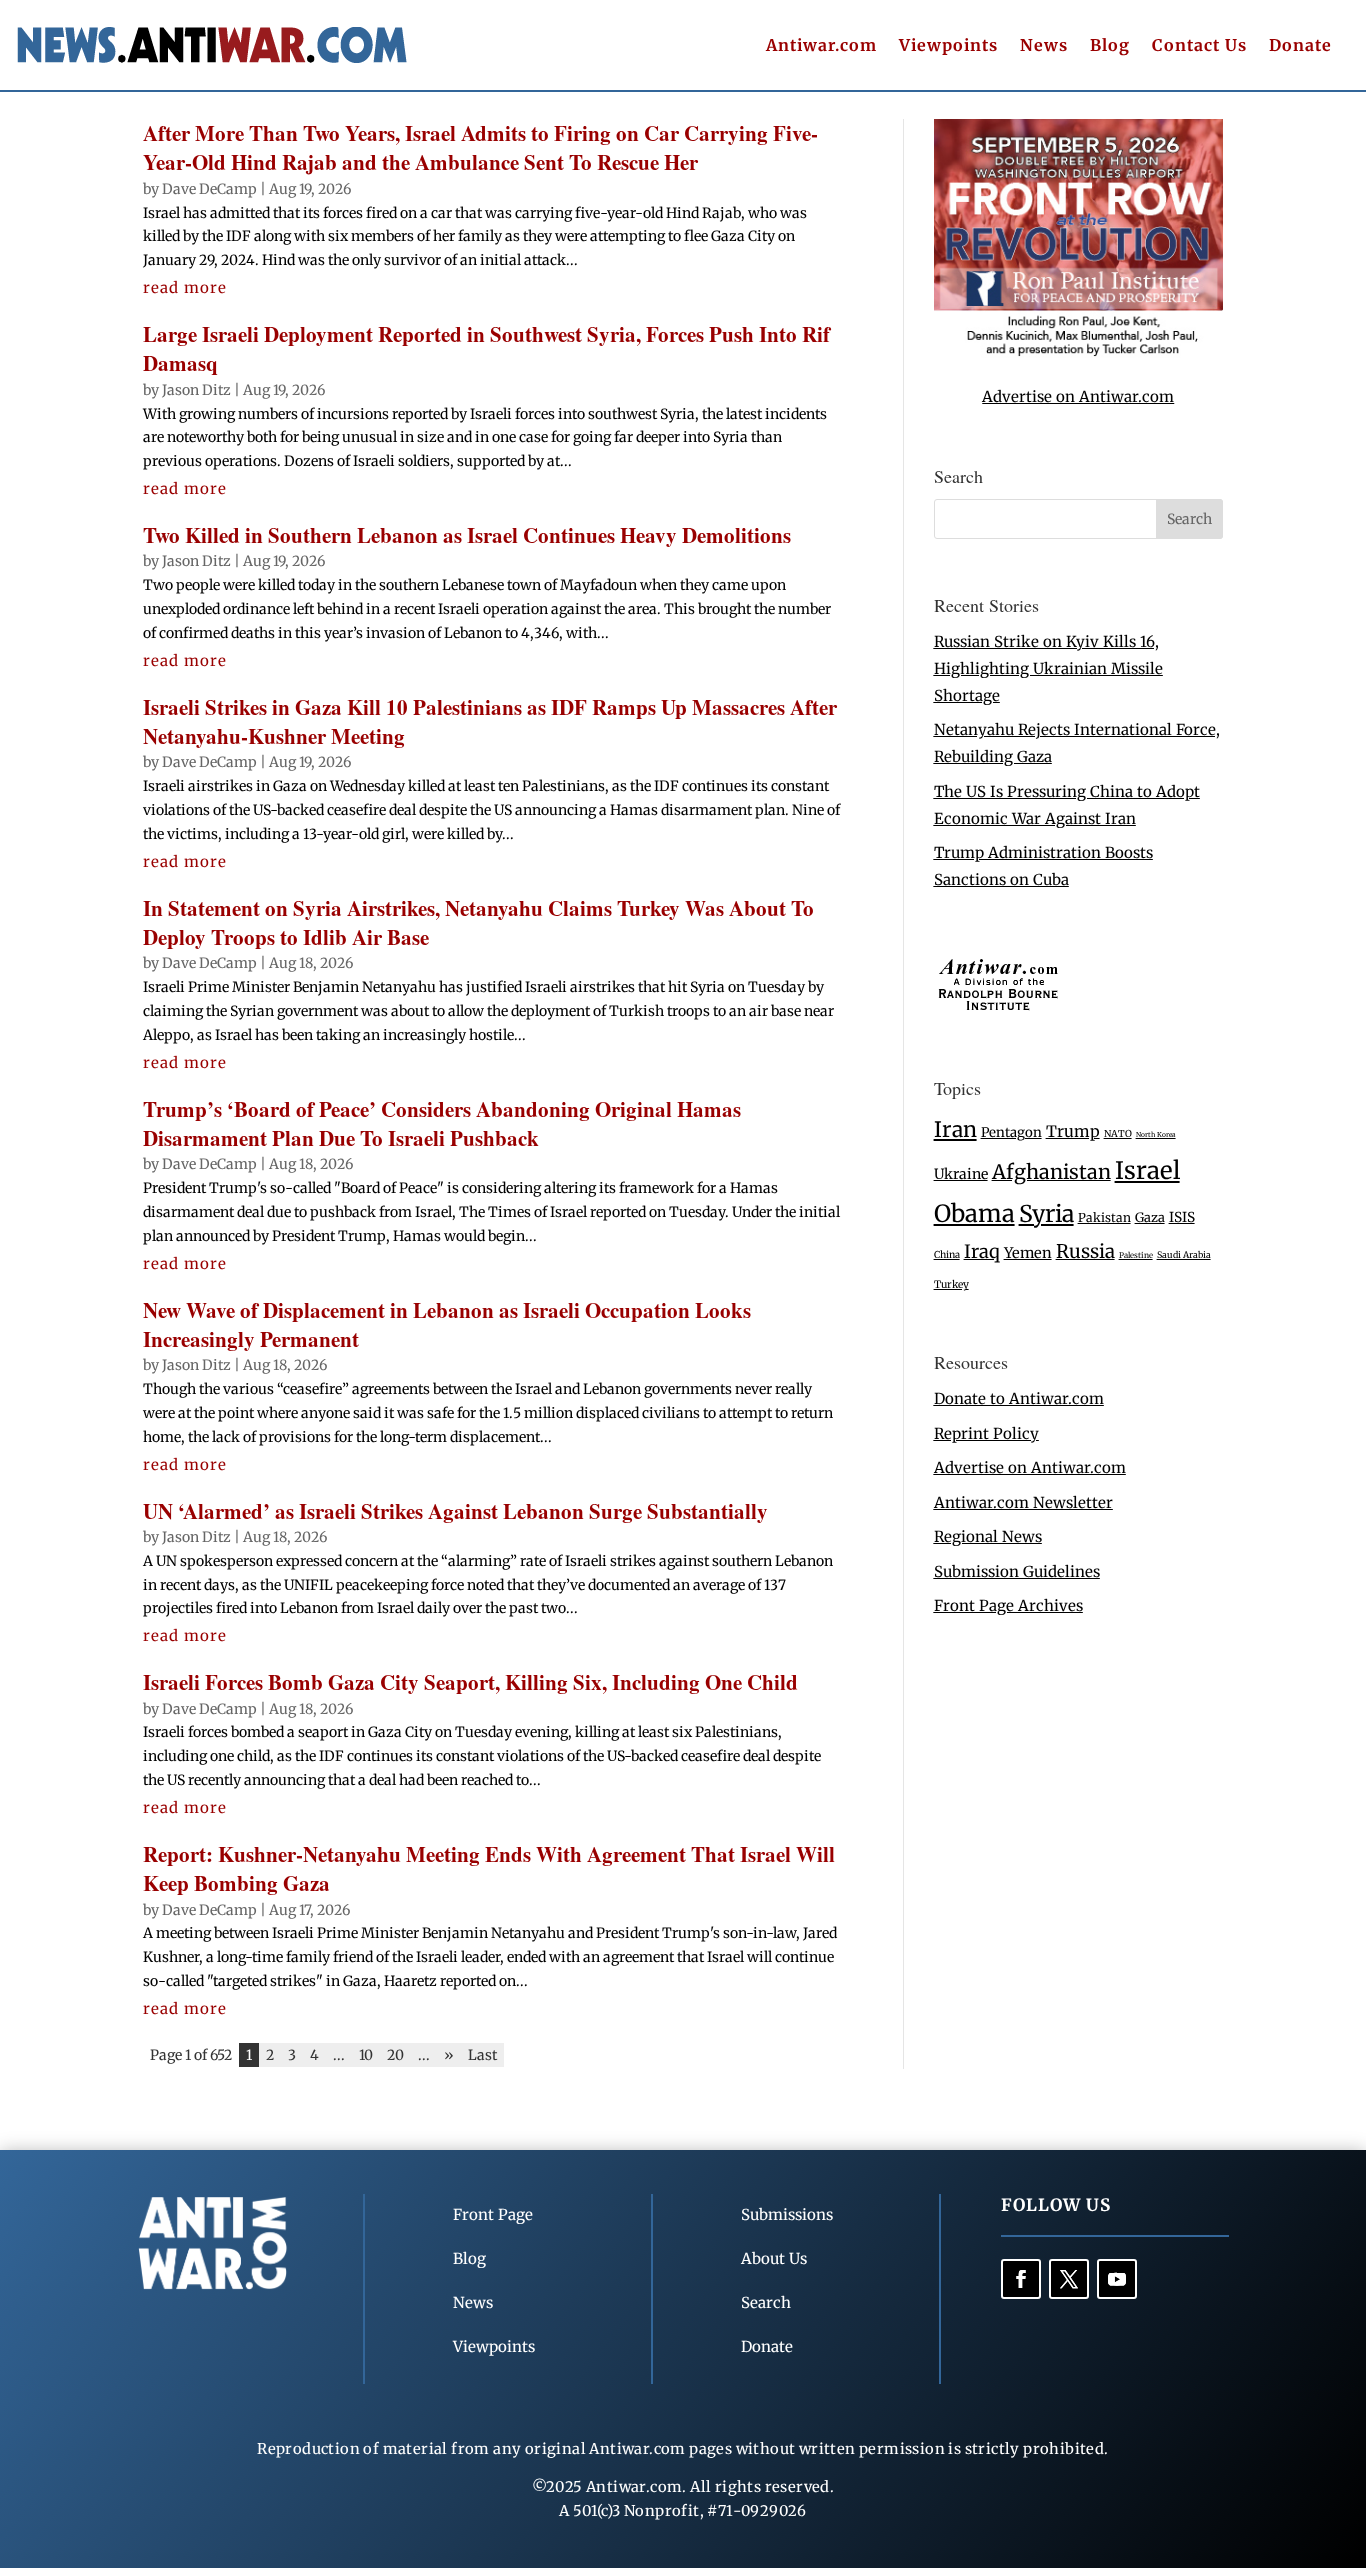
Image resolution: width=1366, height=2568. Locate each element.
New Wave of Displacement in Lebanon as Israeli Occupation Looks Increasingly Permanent (447, 1324)
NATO (1118, 1134)
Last (482, 2055)
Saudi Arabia (1184, 1254)
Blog (1110, 46)
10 (366, 2055)
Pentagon (1011, 1132)
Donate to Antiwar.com (1019, 1398)
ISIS (1182, 1217)
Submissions (787, 2214)
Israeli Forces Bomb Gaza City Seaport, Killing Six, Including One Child (470, 1682)
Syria (1046, 1213)
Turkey (951, 1284)
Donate (1300, 46)
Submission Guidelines (1017, 1571)
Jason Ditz (196, 390)
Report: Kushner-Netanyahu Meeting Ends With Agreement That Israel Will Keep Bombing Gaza (489, 1868)
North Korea (1156, 1134)
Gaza (1150, 1217)
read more (185, 287)
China (947, 1255)
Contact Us (1199, 46)
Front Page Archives (1008, 1605)
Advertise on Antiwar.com (1078, 396)
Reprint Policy (986, 1433)
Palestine (1136, 1255)
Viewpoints (948, 46)
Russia (1085, 1251)
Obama (974, 1213)
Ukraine (961, 1174)
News (1044, 46)
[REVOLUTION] (1078, 352)
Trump (1073, 1131)
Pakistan (1104, 1217)
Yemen (1028, 1253)
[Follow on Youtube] (1117, 2279)
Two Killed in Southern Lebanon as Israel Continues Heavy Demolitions (467, 535)
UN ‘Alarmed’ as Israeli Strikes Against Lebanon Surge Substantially (455, 1511)
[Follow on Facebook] (1021, 2279)
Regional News (988, 1536)
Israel (1147, 1170)
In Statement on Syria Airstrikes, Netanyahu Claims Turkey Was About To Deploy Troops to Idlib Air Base (478, 922)
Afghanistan (1051, 1171)
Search (766, 2302)
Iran (955, 1129)
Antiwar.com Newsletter (1023, 1502)
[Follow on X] (1069, 2279)
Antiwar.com (821, 46)
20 (395, 2055)
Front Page (493, 2214)
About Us (774, 2258)
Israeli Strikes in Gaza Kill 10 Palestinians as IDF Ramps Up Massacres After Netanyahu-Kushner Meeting (490, 721)
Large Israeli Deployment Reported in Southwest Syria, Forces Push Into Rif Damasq (486, 348)
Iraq (982, 1251)
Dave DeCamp (209, 189)
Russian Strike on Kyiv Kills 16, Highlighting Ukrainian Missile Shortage (1048, 668)
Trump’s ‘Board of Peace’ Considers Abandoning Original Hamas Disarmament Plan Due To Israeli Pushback (442, 1123)
